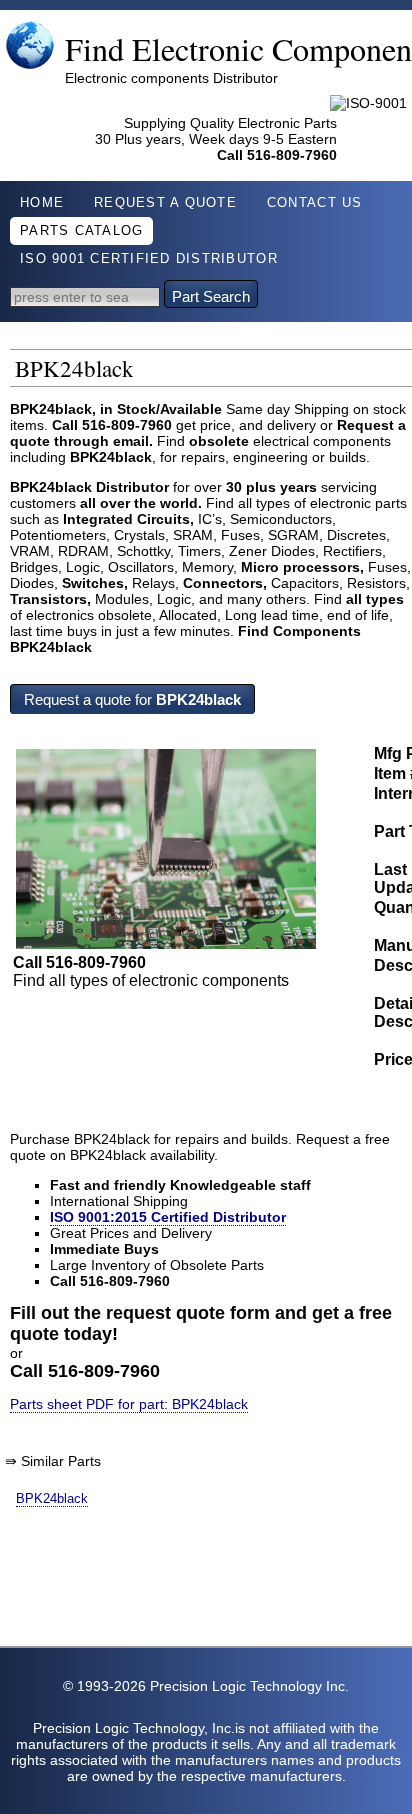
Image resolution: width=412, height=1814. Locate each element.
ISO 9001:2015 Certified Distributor (168, 1217)
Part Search (211, 296)
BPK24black (52, 1498)
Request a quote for (132, 699)
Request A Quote (165, 203)
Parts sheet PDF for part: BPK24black (129, 1404)
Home (42, 203)
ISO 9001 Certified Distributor (149, 259)
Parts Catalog (81, 231)
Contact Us (315, 203)
